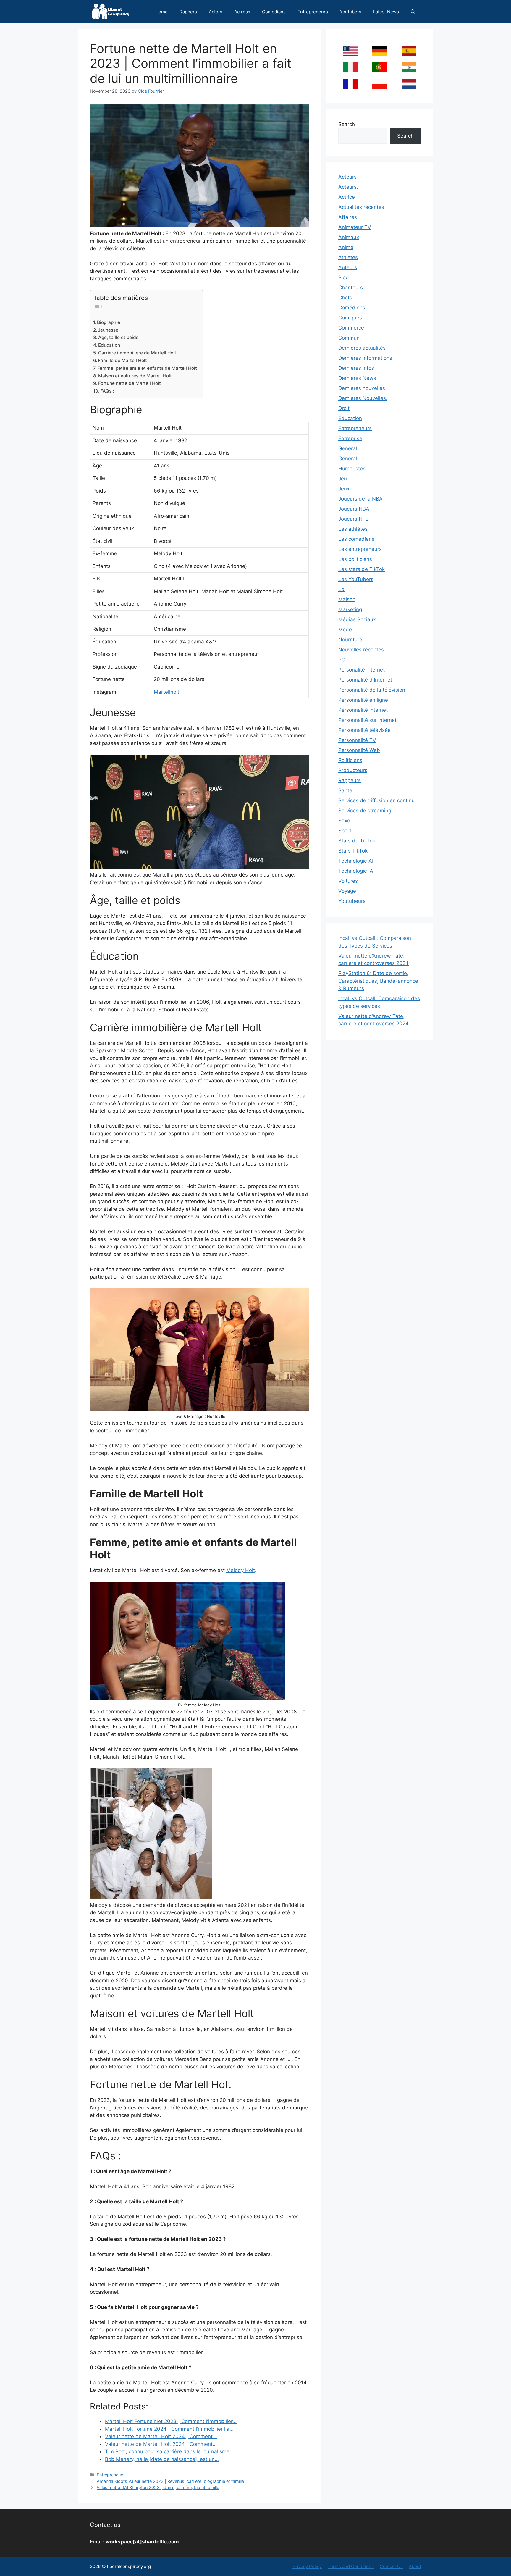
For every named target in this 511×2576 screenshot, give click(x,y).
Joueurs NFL (353, 519)
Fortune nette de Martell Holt (130, 383)
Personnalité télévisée (364, 730)
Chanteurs (351, 288)
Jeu (343, 479)
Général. (348, 459)
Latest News (386, 12)
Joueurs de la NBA (360, 499)
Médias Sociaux (357, 619)
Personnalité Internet (363, 710)
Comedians (274, 12)
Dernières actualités (362, 348)
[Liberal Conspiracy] (110, 12)
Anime (346, 247)
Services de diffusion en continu (376, 800)
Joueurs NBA (354, 509)
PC (342, 660)
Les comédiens (356, 539)
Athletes (348, 257)
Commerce (351, 328)
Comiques (350, 318)
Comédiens (352, 308)
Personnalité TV (357, 740)
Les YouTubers (356, 579)
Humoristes (352, 469)
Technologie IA (356, 871)
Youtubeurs (352, 901)
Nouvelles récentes (361, 650)
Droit (344, 408)
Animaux (349, 237)
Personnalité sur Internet (367, 720)
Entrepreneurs (313, 12)
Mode (345, 630)
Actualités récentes (361, 207)
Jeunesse (108, 330)
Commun (349, 338)
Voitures (348, 881)
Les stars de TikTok (362, 569)
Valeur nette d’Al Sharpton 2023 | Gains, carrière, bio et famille (158, 2487)
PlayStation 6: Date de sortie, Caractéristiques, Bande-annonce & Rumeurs (378, 981)
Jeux (344, 489)
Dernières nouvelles (362, 388)
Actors (216, 12)
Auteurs (348, 267)
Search (347, 124)
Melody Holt (241, 1570)
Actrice (347, 197)
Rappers (188, 12)
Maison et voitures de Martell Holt (135, 376)
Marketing (350, 609)
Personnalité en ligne (363, 700)
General (348, 448)
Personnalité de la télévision (372, 690)
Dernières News (357, 378)
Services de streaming (365, 811)
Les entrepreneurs (360, 549)
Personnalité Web (359, 750)
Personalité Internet (362, 670)
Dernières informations (365, 358)
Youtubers (351, 12)
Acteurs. (348, 187)
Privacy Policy (307, 2566)
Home (161, 12)
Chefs (345, 298)
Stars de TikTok (357, 841)
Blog (343, 277)
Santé (345, 790)
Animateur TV (355, 227)
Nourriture (350, 640)
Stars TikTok (353, 851)
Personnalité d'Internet (365, 680)
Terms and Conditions (351, 2566)
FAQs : (107, 391)
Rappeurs (350, 780)
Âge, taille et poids (118, 337)
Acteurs (347, 177)
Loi (342, 589)
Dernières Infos (356, 368)
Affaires (348, 217)
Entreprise (350, 438)
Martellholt (166, 692)
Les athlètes (353, 529)
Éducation (109, 345)
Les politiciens (355, 559)
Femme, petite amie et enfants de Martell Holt (147, 368)
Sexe (344, 821)
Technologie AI (356, 861)
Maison (347, 599)
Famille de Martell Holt (122, 360)
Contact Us (391, 2566)
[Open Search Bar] (413, 12)
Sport (345, 831)
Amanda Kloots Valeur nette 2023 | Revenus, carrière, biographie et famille (170, 2481)
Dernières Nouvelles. (363, 398)
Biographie (109, 322)
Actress (242, 12)
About (415, 2566)
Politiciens (350, 760)
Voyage (347, 891)
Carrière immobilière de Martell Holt (137, 353)
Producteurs (353, 770)
